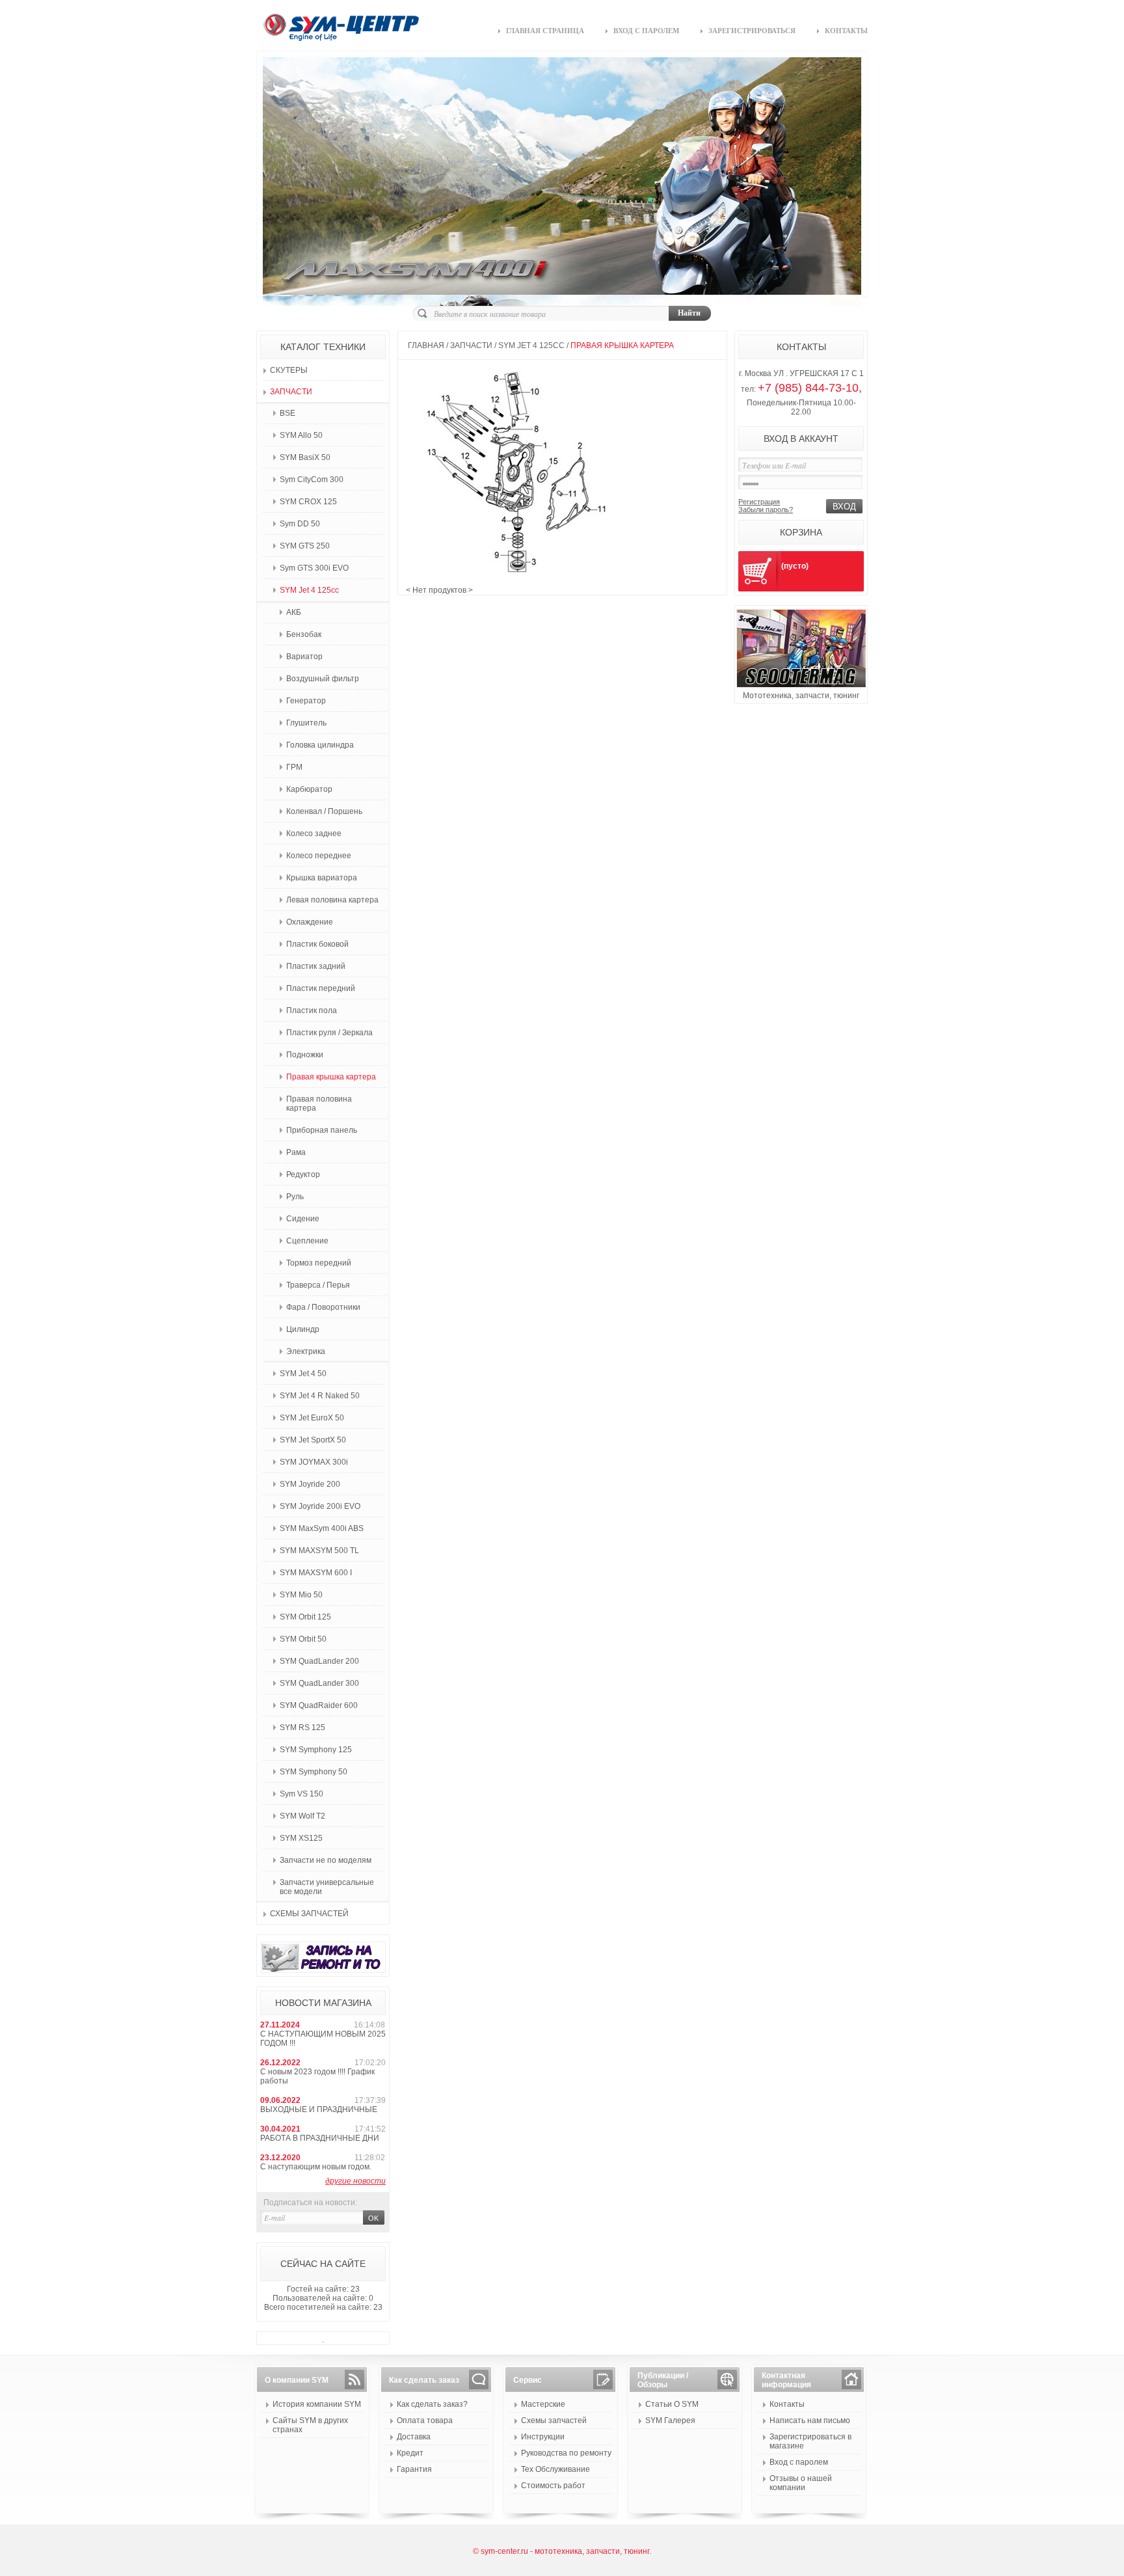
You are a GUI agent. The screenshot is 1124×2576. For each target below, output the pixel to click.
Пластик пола (312, 1010)
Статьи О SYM (672, 2404)
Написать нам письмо (810, 2420)
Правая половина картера (319, 1104)
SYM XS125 (301, 1838)
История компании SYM (317, 2404)
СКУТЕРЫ (289, 370)
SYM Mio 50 (301, 1595)
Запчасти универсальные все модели (327, 1887)
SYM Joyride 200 (310, 1484)
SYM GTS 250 (305, 546)
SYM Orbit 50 (303, 1639)
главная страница (545, 31)
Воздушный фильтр (323, 679)
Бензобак (304, 634)
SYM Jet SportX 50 (313, 1440)
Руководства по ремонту (566, 2453)
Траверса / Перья (318, 1285)
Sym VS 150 (301, 1794)
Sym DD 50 (300, 524)
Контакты (787, 2404)
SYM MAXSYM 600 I (316, 1573)
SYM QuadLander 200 (319, 1661)
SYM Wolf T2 (302, 1816)
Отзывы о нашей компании (801, 2483)
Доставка (414, 2437)
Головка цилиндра (320, 745)
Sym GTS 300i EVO (314, 568)
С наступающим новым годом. (316, 2167)
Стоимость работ (553, 2486)
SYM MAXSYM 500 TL (319, 1551)
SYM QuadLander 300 (319, 1683)
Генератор (306, 701)
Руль (295, 1197)
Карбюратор (309, 789)
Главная (426, 346)
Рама (296, 1152)
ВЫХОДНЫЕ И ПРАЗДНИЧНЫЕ (319, 2109)
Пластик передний (321, 988)
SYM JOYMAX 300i (314, 1462)
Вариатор (304, 657)
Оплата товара (425, 2420)
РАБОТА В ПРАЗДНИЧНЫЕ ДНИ (320, 2138)
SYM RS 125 (302, 1728)
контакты (846, 31)
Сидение (303, 1219)
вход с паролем (646, 31)
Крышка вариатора (322, 878)
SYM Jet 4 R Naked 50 (320, 1396)
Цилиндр (303, 1329)
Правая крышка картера (331, 1077)
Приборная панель (322, 1130)
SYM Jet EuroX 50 (312, 1418)
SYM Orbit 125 (305, 1617)
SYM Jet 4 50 (303, 1374)
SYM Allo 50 (301, 435)
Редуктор (303, 1174)
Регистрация (759, 502)
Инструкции (543, 2437)
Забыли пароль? (766, 509)
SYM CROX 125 (308, 502)
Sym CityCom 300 (312, 480)
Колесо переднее (319, 856)
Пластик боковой (317, 944)
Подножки (305, 1055)
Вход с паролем (799, 2462)
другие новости (355, 2181)
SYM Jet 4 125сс (309, 590)
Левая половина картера (332, 900)
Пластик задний (316, 966)
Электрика (306, 1351)
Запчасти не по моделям (326, 1860)
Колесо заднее (314, 834)
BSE (288, 413)
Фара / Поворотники (323, 1307)
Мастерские (543, 2404)
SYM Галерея (670, 2420)
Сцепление (307, 1241)
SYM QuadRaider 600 (319, 1705)
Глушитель (306, 723)
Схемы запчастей (309, 1914)
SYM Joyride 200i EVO (320, 1506)
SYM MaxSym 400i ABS (322, 1528)
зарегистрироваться (752, 31)
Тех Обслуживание (555, 2469)
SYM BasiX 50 (305, 457)
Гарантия (414, 2469)
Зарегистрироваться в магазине (810, 2441)
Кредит (410, 2453)
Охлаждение (310, 922)
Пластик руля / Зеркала (329, 1033)
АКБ (294, 612)
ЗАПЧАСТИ (291, 392)
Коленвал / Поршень (324, 811)
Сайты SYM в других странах (310, 2425)
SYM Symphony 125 (316, 1750)
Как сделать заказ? (432, 2404)
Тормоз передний (319, 1263)
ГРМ (294, 767)
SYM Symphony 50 (314, 1772)
